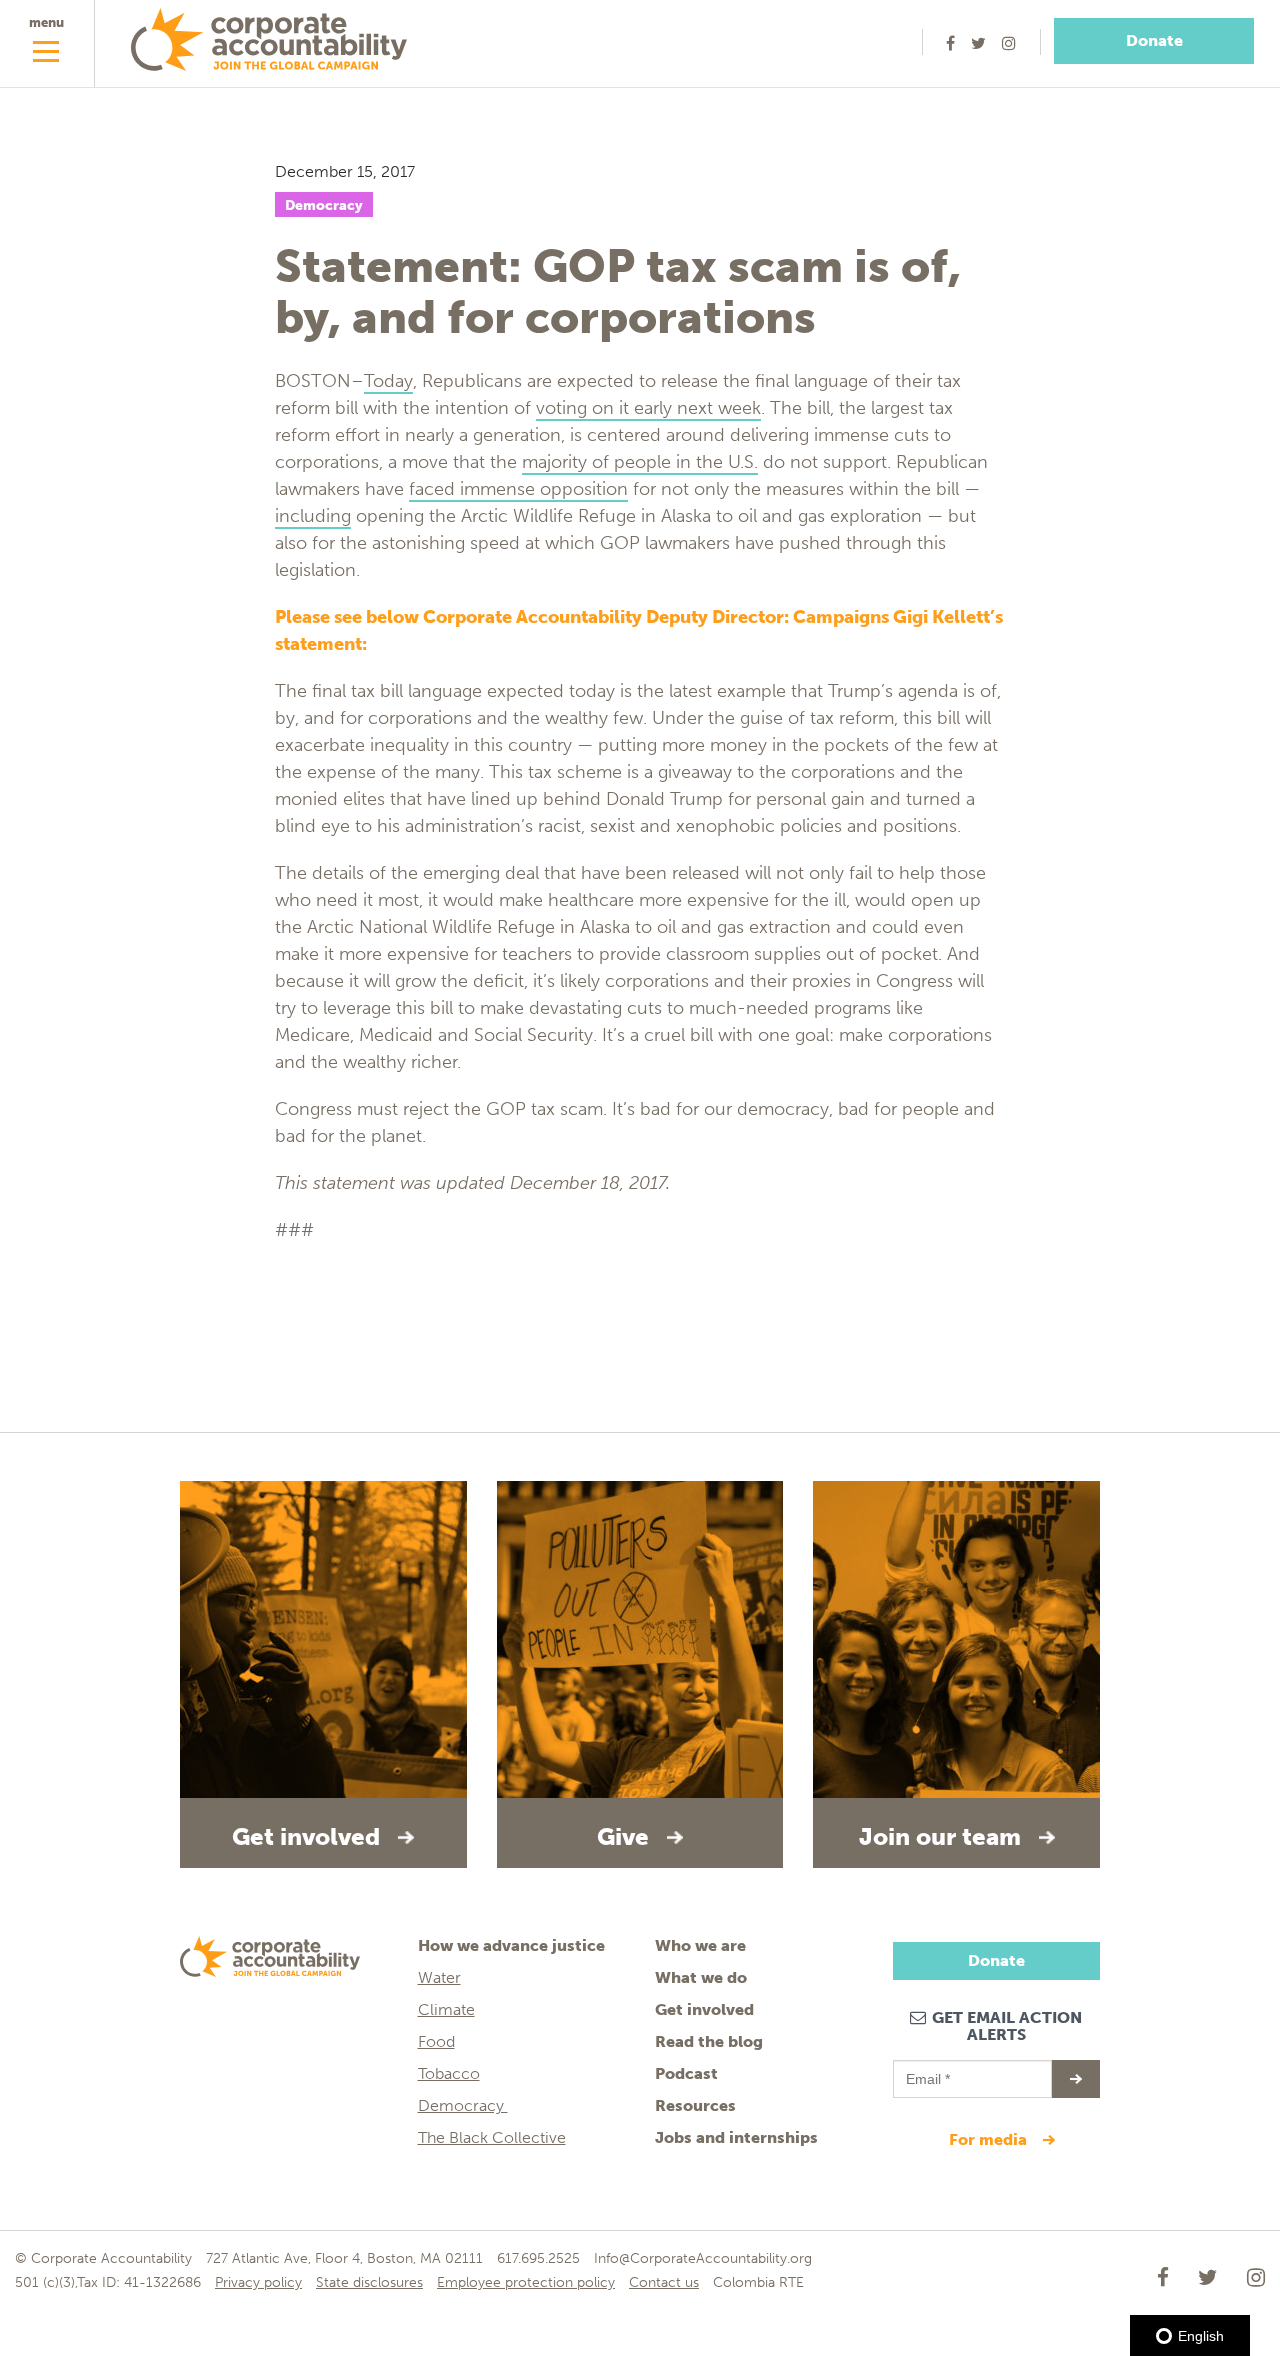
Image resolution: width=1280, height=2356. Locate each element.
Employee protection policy (526, 2282)
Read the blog (709, 2041)
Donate (1154, 40)
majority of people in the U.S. (640, 462)
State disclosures (369, 2282)
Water (439, 1977)
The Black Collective (492, 2137)
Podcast (686, 2073)
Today (388, 381)
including (313, 516)
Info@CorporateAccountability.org (703, 2258)
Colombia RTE (758, 2282)
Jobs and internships (736, 2137)
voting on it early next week (648, 408)
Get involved (704, 2009)
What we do (701, 1977)
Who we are (700, 1945)
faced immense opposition (518, 489)
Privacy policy (258, 2282)
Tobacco (449, 2073)
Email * (926, 2070)
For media (990, 2139)
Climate (446, 2009)
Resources (695, 2105)
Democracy (324, 205)
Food (436, 2041)
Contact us (664, 2282)
